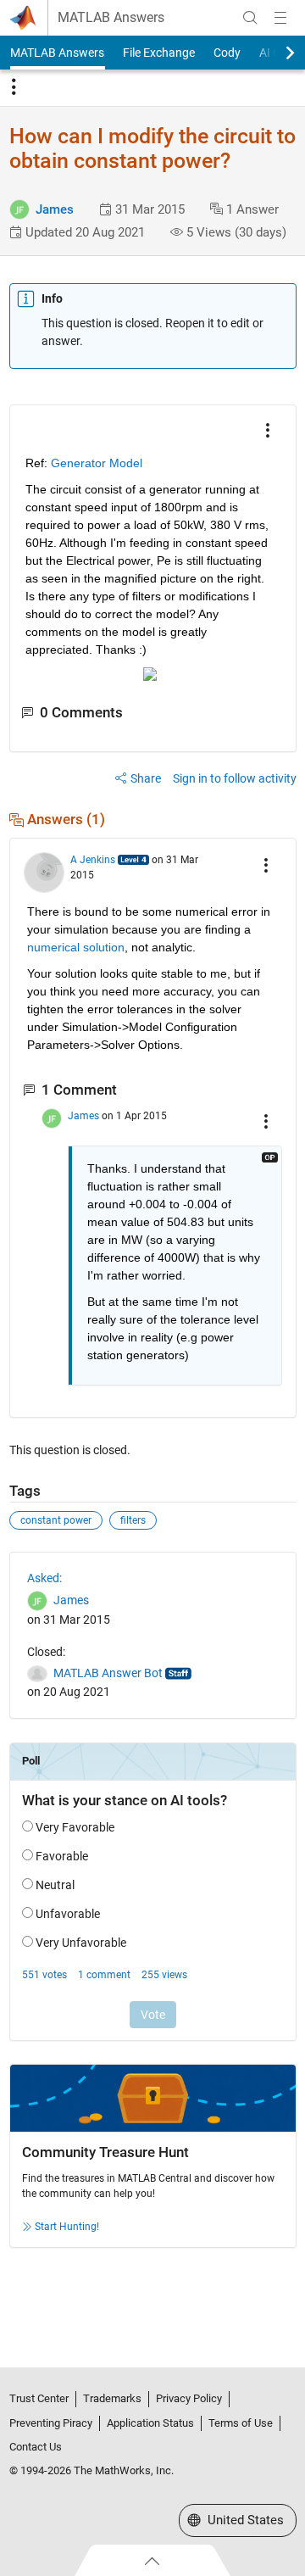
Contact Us (36, 2447)
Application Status (150, 2423)
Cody (227, 53)
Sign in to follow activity (235, 778)
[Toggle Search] (250, 18)
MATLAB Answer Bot (108, 1673)
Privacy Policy (189, 2398)
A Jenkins (93, 860)
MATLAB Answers (111, 18)
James (55, 209)
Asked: (44, 1578)
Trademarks (112, 2398)
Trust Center (39, 2398)
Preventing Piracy (51, 2423)
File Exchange (159, 53)
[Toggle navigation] (14, 87)
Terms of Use (241, 2423)
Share (146, 778)
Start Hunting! (67, 2227)
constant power (56, 1520)
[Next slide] (275, 53)
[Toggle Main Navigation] (280, 18)
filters (133, 1520)
